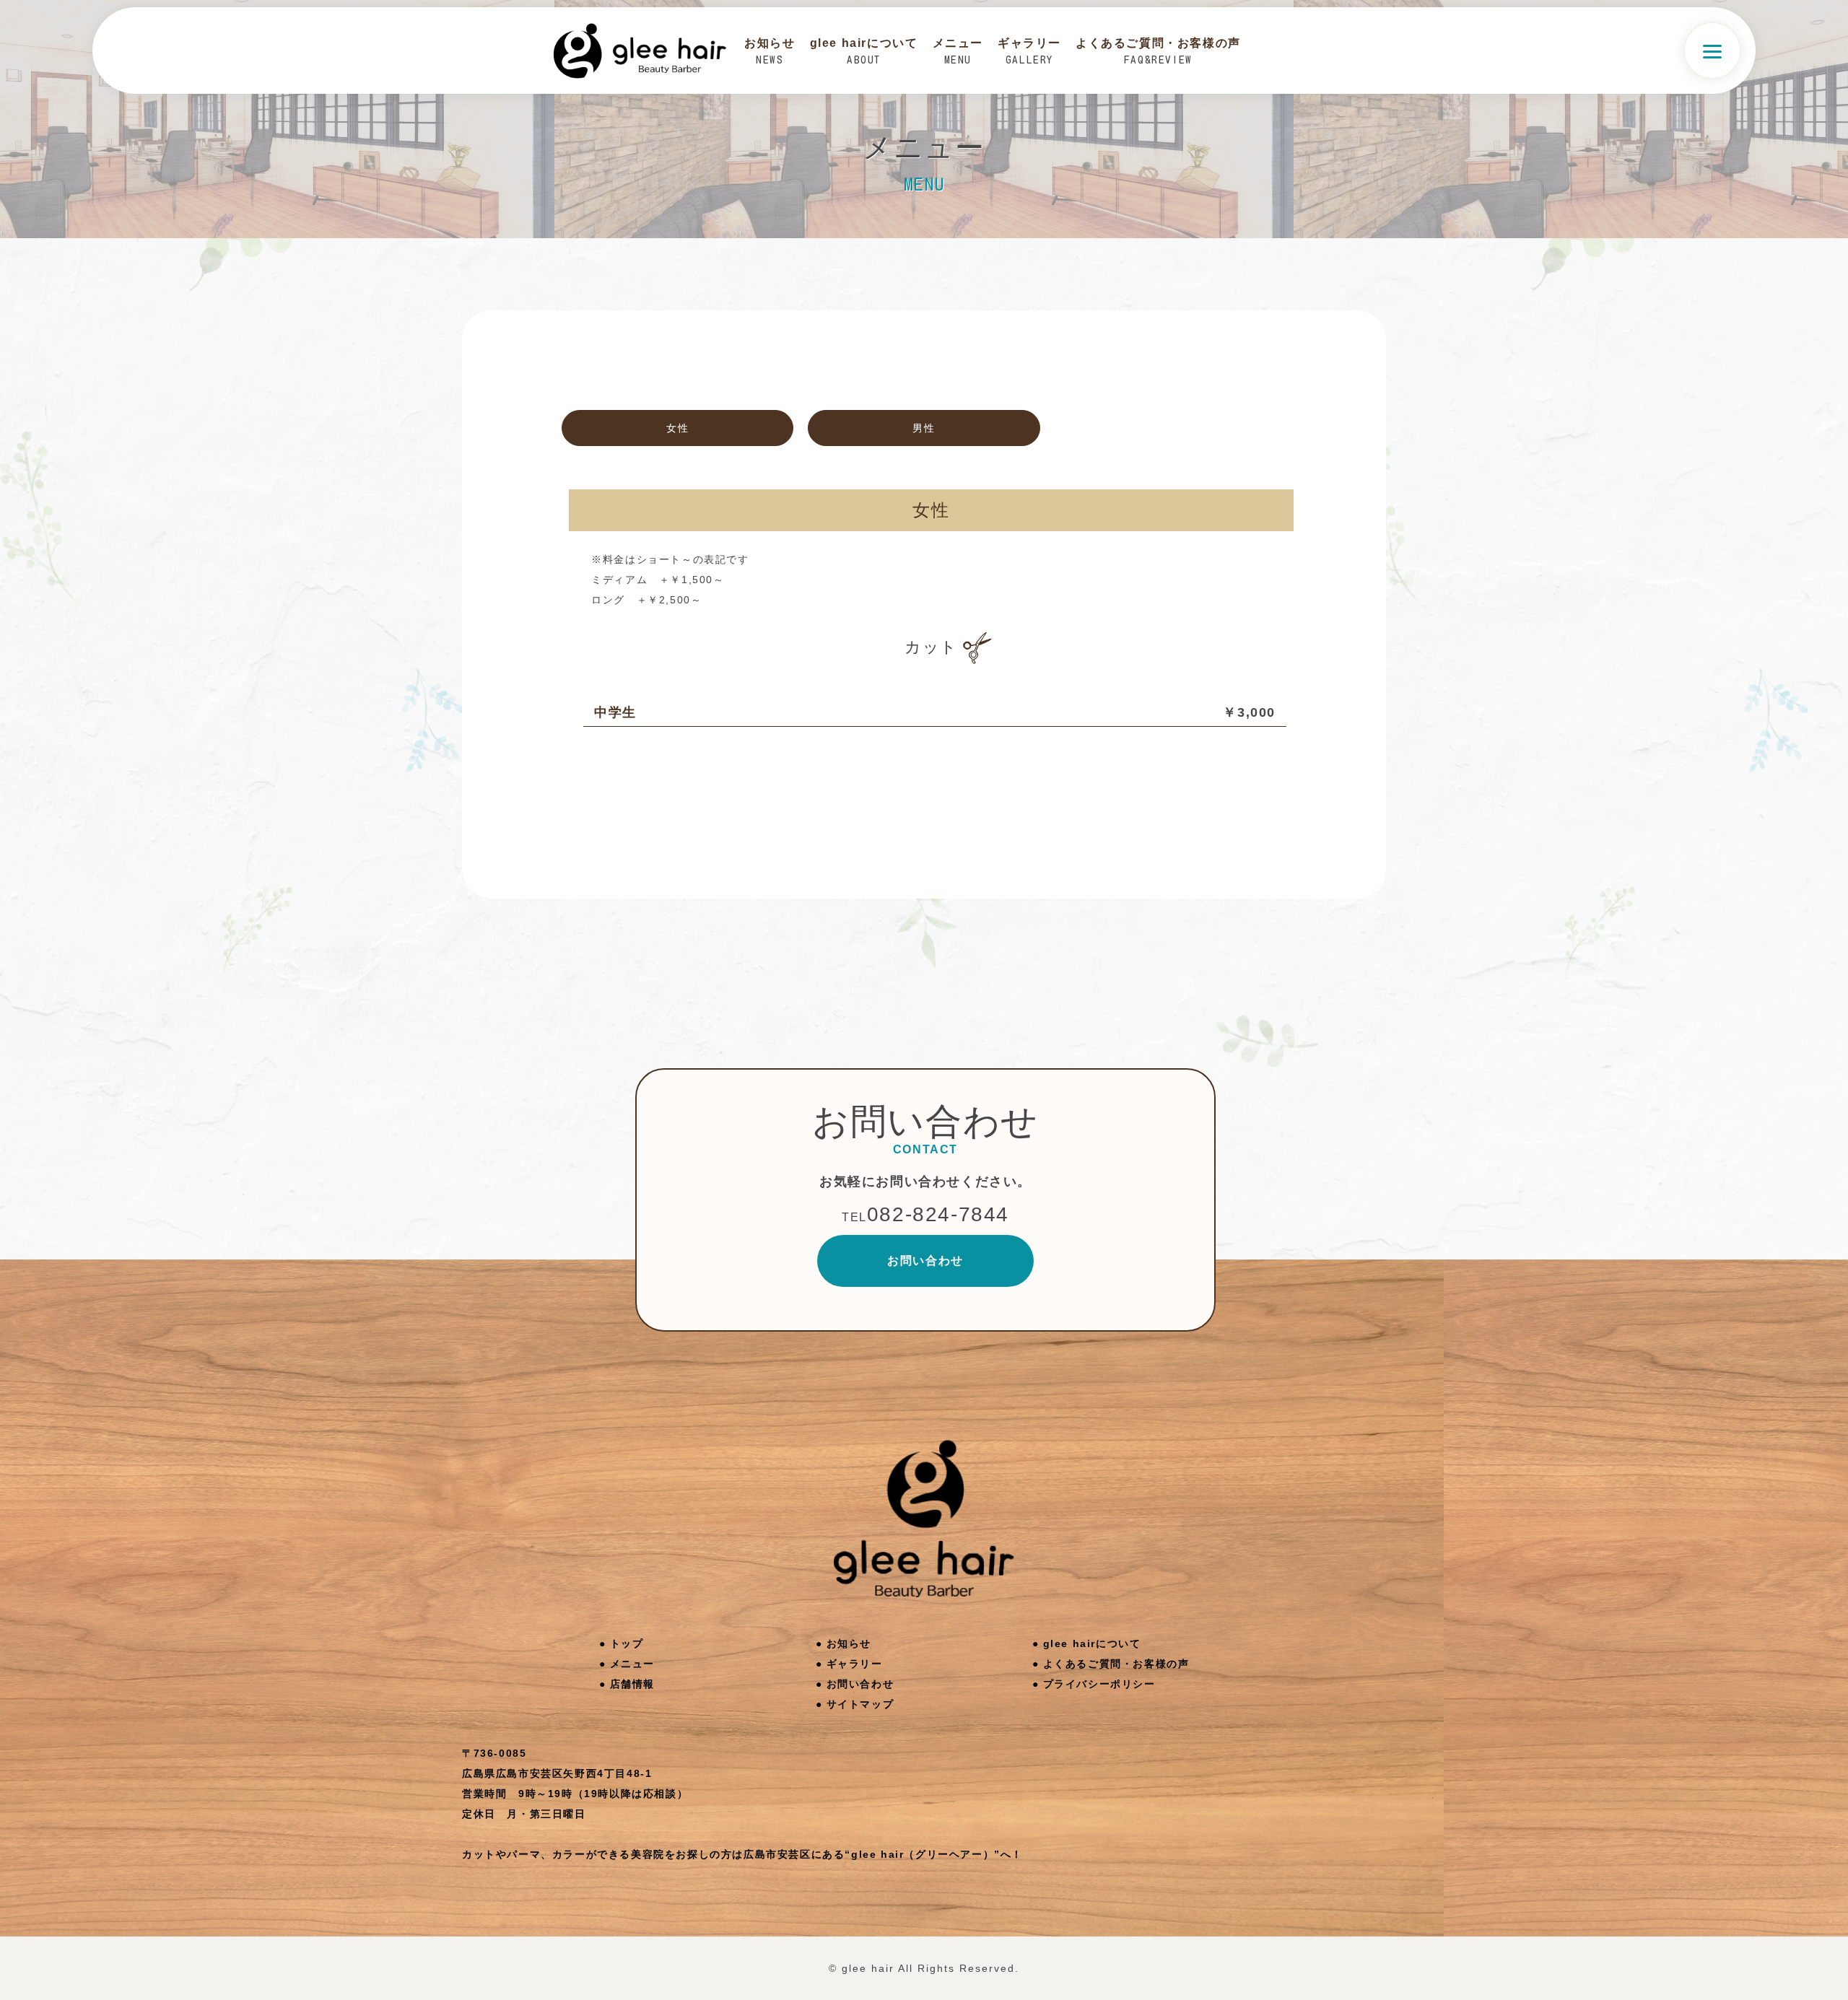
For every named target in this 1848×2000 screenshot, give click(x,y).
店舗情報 (632, 1684)
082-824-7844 (925, 1214)
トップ (627, 1643)
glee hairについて (1092, 1643)
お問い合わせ (925, 1261)
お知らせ (849, 1643)
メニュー (632, 1664)
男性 (924, 428)
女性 (677, 428)
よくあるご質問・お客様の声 (1116, 1664)
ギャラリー (855, 1664)
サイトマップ (860, 1704)
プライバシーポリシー (1099, 1684)
